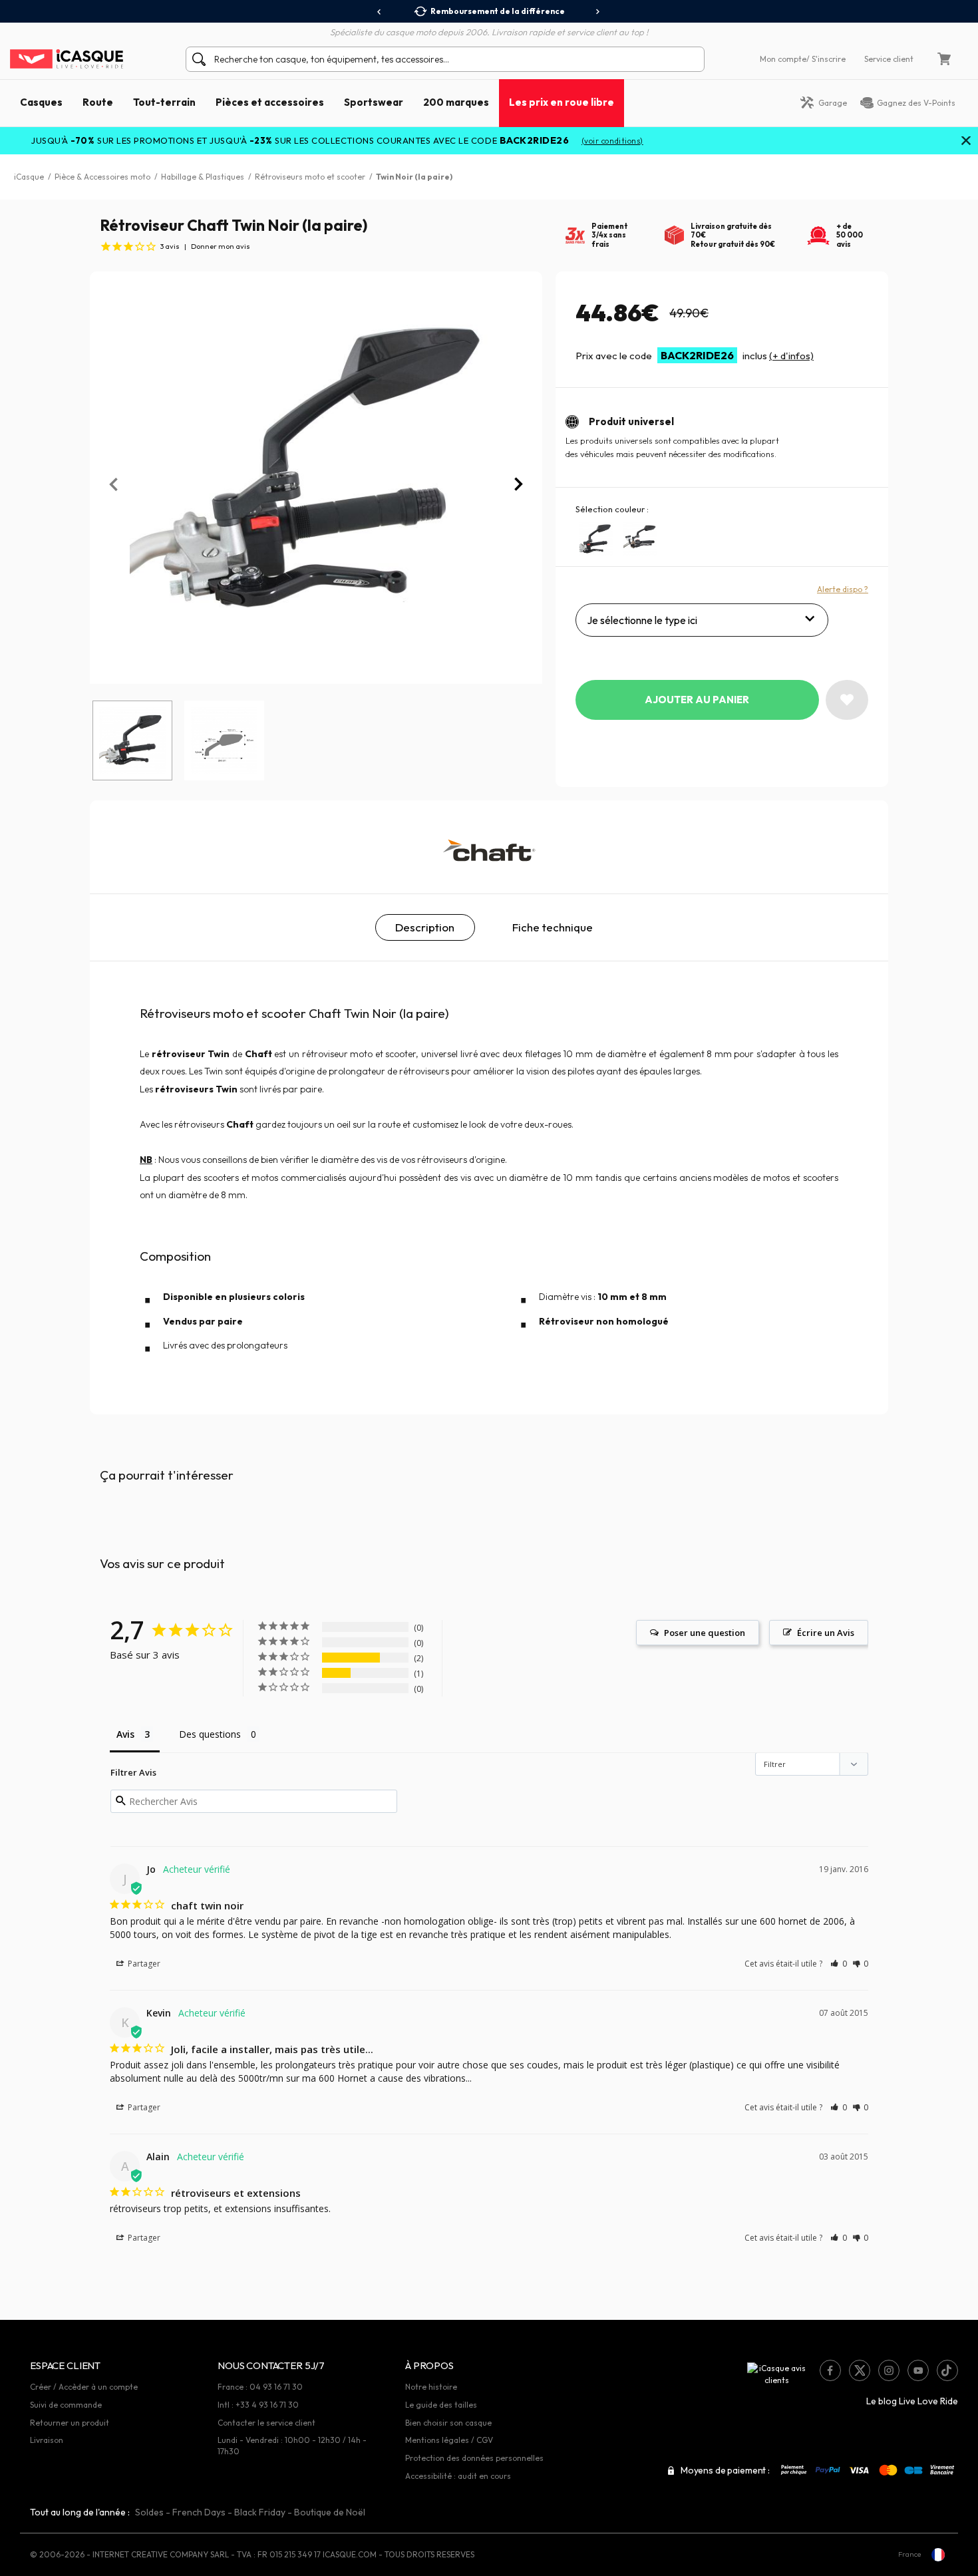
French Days (199, 2512)
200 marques (456, 102)
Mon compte (783, 59)
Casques (41, 102)
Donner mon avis (221, 246)
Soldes (149, 2512)
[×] (966, 142)
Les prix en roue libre (562, 102)
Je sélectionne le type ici (642, 620)
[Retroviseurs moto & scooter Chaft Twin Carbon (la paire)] (640, 539)
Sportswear (374, 102)
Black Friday (260, 2512)
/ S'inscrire (826, 59)
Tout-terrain (164, 102)
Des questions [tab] (210, 1734)
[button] (839, 1964)
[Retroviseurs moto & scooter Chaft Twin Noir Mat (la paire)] (596, 539)
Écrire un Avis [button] (826, 1633)
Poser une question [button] (705, 1633)
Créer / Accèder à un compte (84, 2387)
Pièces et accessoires (270, 102)
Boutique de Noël (330, 2512)
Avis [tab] (125, 1734)
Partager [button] (143, 1964)
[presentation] (380, 12)
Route (98, 102)
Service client (889, 59)
